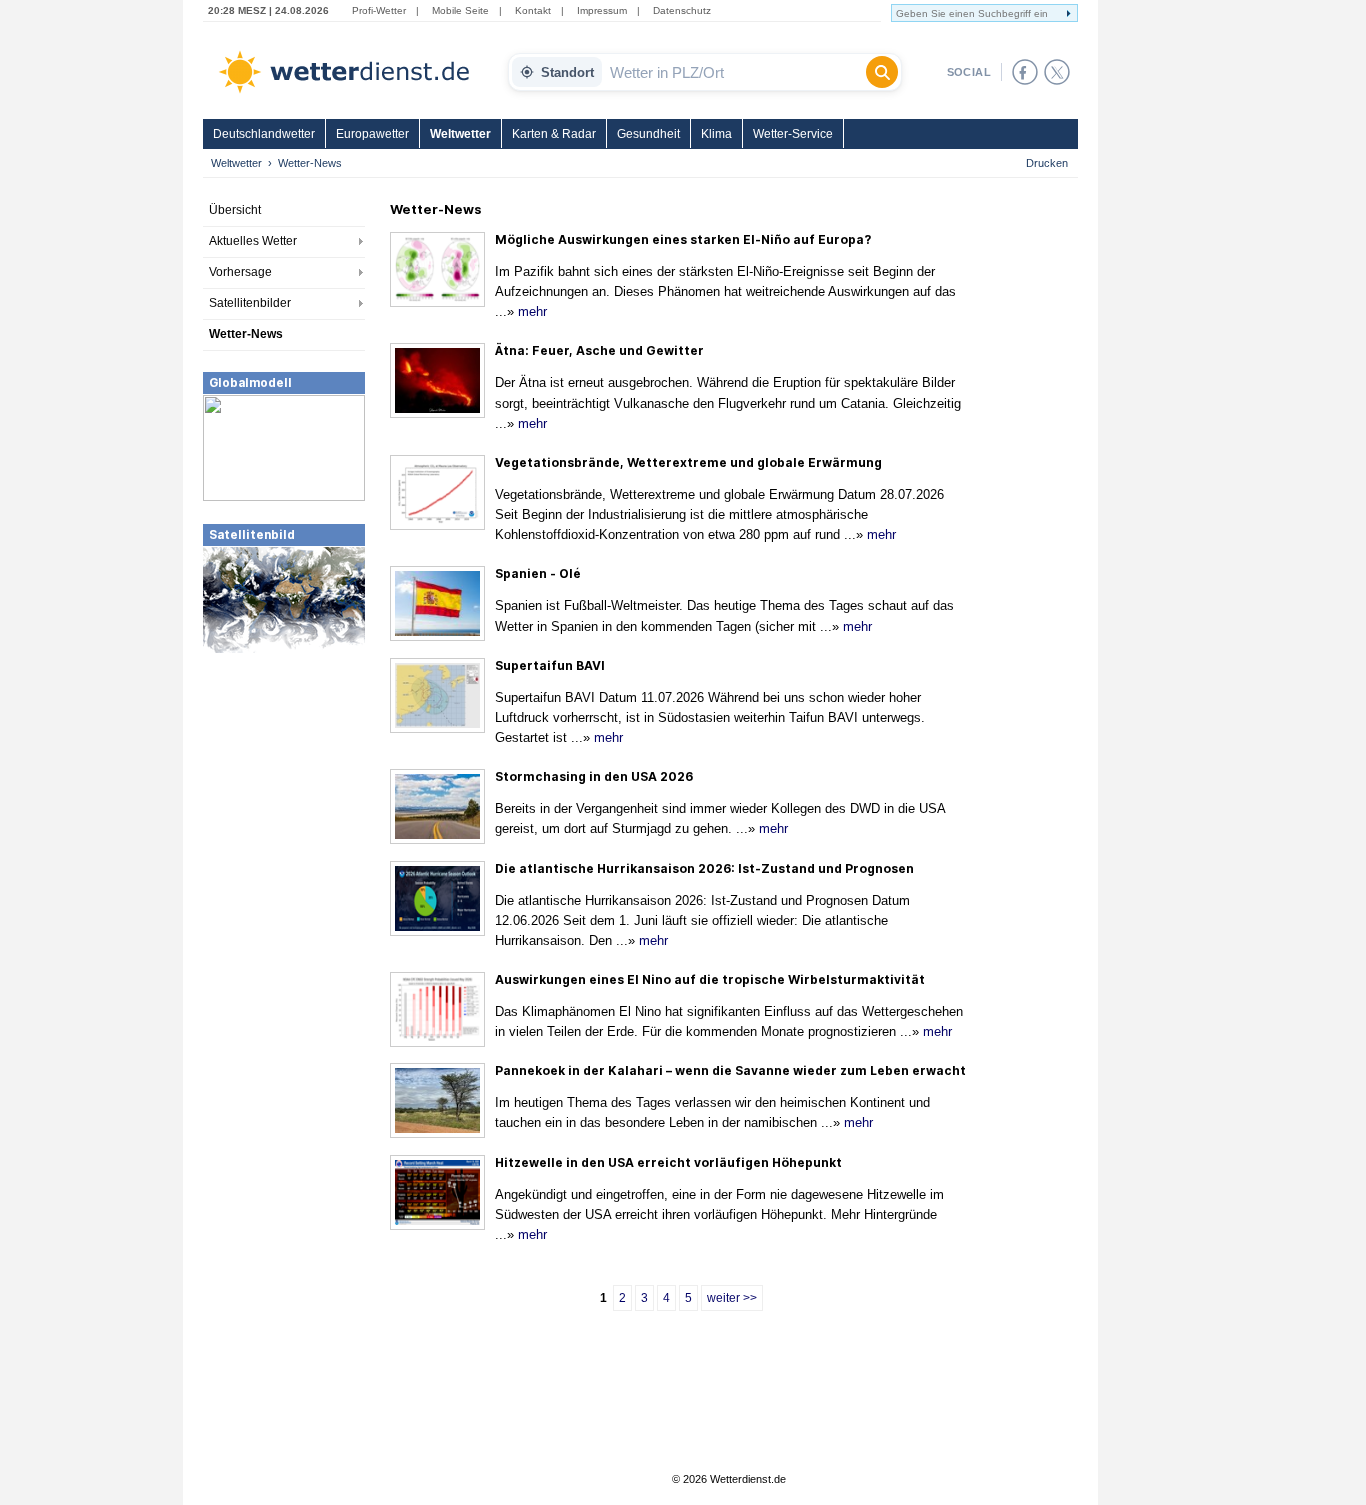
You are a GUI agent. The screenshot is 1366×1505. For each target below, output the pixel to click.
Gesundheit (648, 134)
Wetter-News (246, 334)
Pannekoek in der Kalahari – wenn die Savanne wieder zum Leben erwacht (730, 1070)
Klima (716, 134)
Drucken (1047, 163)
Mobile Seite (460, 10)
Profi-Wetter (379, 10)
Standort (567, 72)
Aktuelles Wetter (253, 241)
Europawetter (372, 134)
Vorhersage (240, 272)
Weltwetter (460, 134)
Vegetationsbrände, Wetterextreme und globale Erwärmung (688, 462)
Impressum (602, 10)
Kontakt (533, 10)
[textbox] (734, 72)
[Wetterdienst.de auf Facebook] (1025, 72)
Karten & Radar (554, 134)
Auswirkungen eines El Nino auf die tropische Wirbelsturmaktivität (710, 979)
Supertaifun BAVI (550, 665)
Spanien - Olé (538, 573)
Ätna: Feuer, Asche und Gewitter (599, 350)
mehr (532, 311)
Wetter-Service (793, 134)
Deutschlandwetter (264, 134)
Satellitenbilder (250, 303)
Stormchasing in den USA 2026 (594, 776)
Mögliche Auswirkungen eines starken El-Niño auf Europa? (683, 239)
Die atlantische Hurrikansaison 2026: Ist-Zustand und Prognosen (704, 868)
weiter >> (732, 1298)
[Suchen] (882, 72)
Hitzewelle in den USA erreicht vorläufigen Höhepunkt (668, 1162)
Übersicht (235, 210)
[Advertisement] (284, 805)
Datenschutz (682, 10)
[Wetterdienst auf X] (1057, 72)
